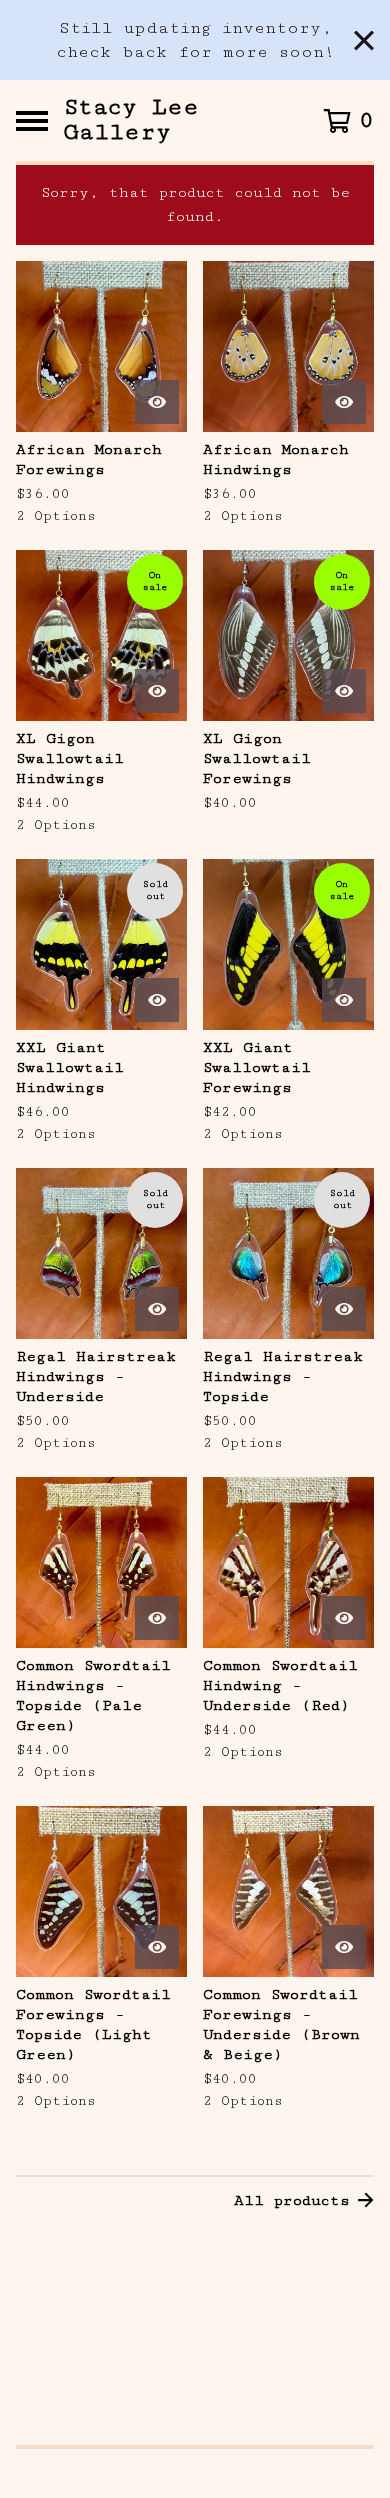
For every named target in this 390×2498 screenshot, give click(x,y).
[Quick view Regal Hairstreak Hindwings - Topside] (344, 1309)
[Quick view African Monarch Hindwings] (344, 402)
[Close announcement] (364, 40)
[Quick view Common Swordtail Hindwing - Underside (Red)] (344, 1618)
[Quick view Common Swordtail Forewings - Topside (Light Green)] (157, 1947)
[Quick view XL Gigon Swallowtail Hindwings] (157, 691)
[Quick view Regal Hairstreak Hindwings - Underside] (157, 1309)
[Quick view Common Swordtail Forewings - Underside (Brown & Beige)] (344, 1947)
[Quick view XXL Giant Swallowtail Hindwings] (157, 1000)
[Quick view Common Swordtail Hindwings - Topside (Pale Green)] (157, 1618)
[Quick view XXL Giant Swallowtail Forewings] (344, 1000)
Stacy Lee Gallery (131, 120)
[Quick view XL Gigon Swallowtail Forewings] (344, 691)
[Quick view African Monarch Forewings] (157, 402)
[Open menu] (32, 121)
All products (292, 2200)
